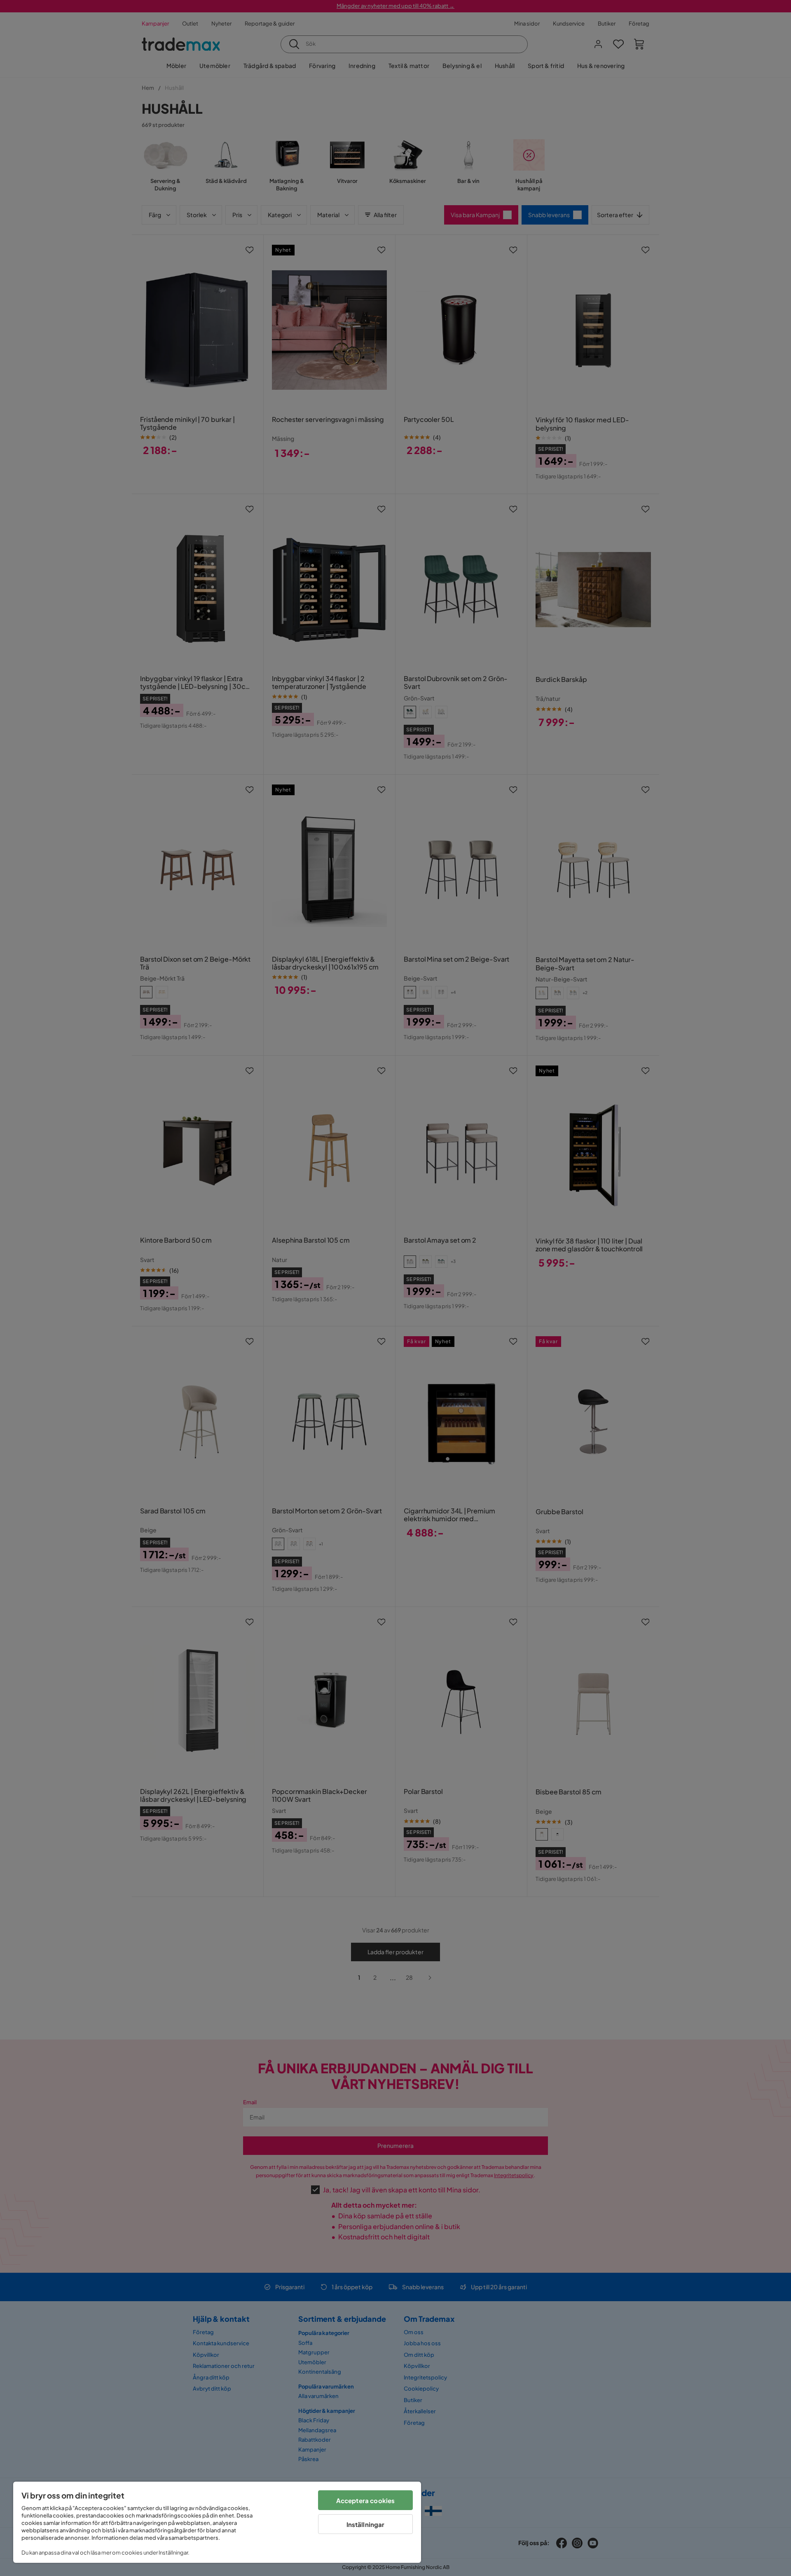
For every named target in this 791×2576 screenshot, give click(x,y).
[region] (217, 2522)
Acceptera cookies (366, 2500)
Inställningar (366, 2524)
